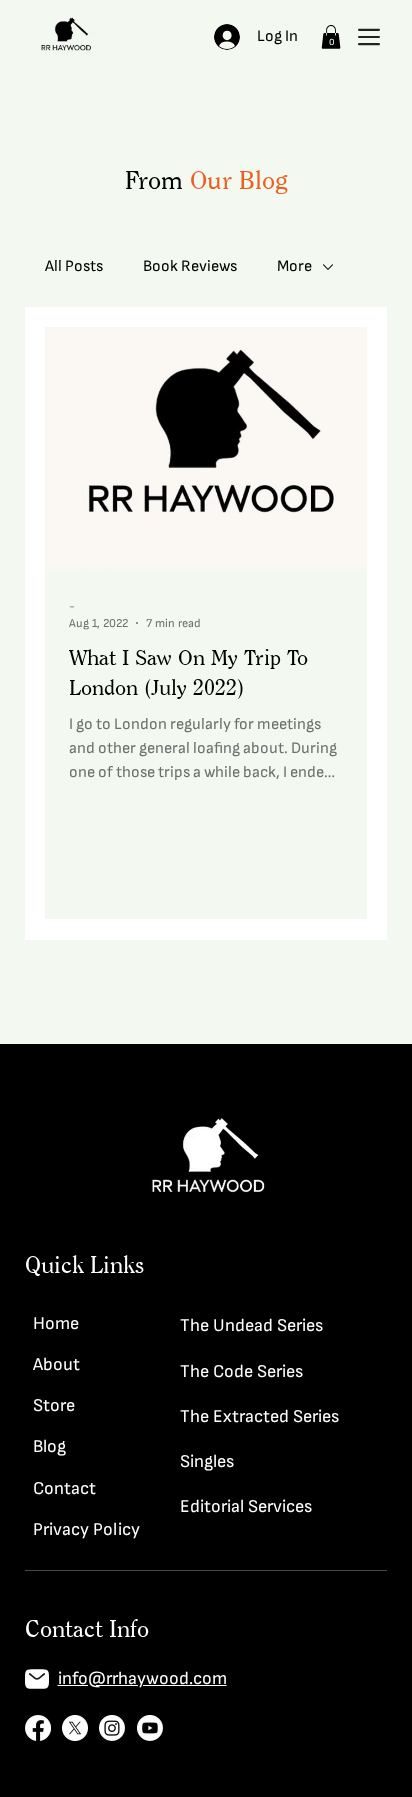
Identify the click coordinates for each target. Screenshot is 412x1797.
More (294, 266)
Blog (49, 1446)
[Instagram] (112, 1728)
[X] (75, 1728)
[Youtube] (150, 1728)
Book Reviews (190, 266)
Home (56, 1323)
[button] (331, 37)
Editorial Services (246, 1506)
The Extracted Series (259, 1416)
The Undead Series (251, 1325)
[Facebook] (38, 1728)
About (56, 1364)
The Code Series (241, 1371)
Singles (207, 1461)
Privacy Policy (86, 1529)
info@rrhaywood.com (142, 1678)
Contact (64, 1488)
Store (54, 1405)
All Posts (74, 266)
